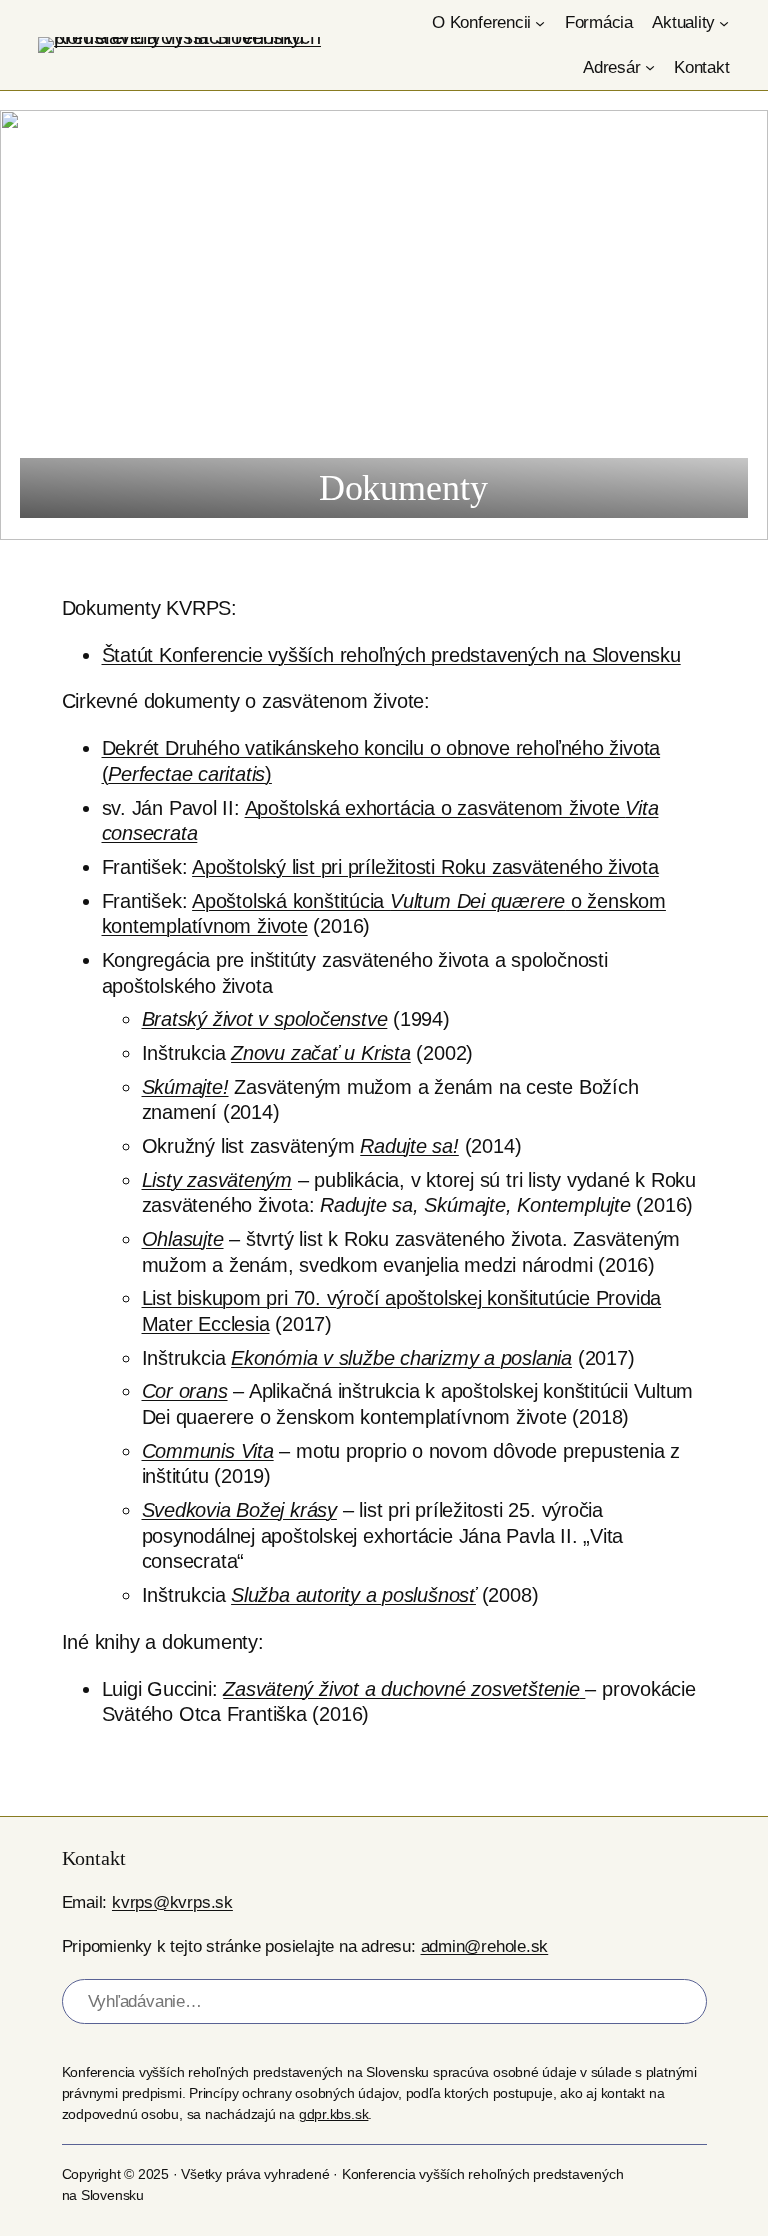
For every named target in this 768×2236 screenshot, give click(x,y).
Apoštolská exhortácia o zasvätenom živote (435, 808)
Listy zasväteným (217, 1180)
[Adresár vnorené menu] (650, 67)
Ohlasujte (183, 1239)
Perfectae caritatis (186, 774)
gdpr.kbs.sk (334, 2114)
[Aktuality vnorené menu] (724, 23)
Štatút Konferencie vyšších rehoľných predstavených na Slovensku (391, 655)
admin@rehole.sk (485, 1946)
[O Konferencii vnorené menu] (540, 23)
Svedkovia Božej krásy (239, 1510)
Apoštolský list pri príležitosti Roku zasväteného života (425, 867)
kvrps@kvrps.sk (172, 1902)
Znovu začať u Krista (321, 1053)
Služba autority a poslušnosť (353, 1595)
